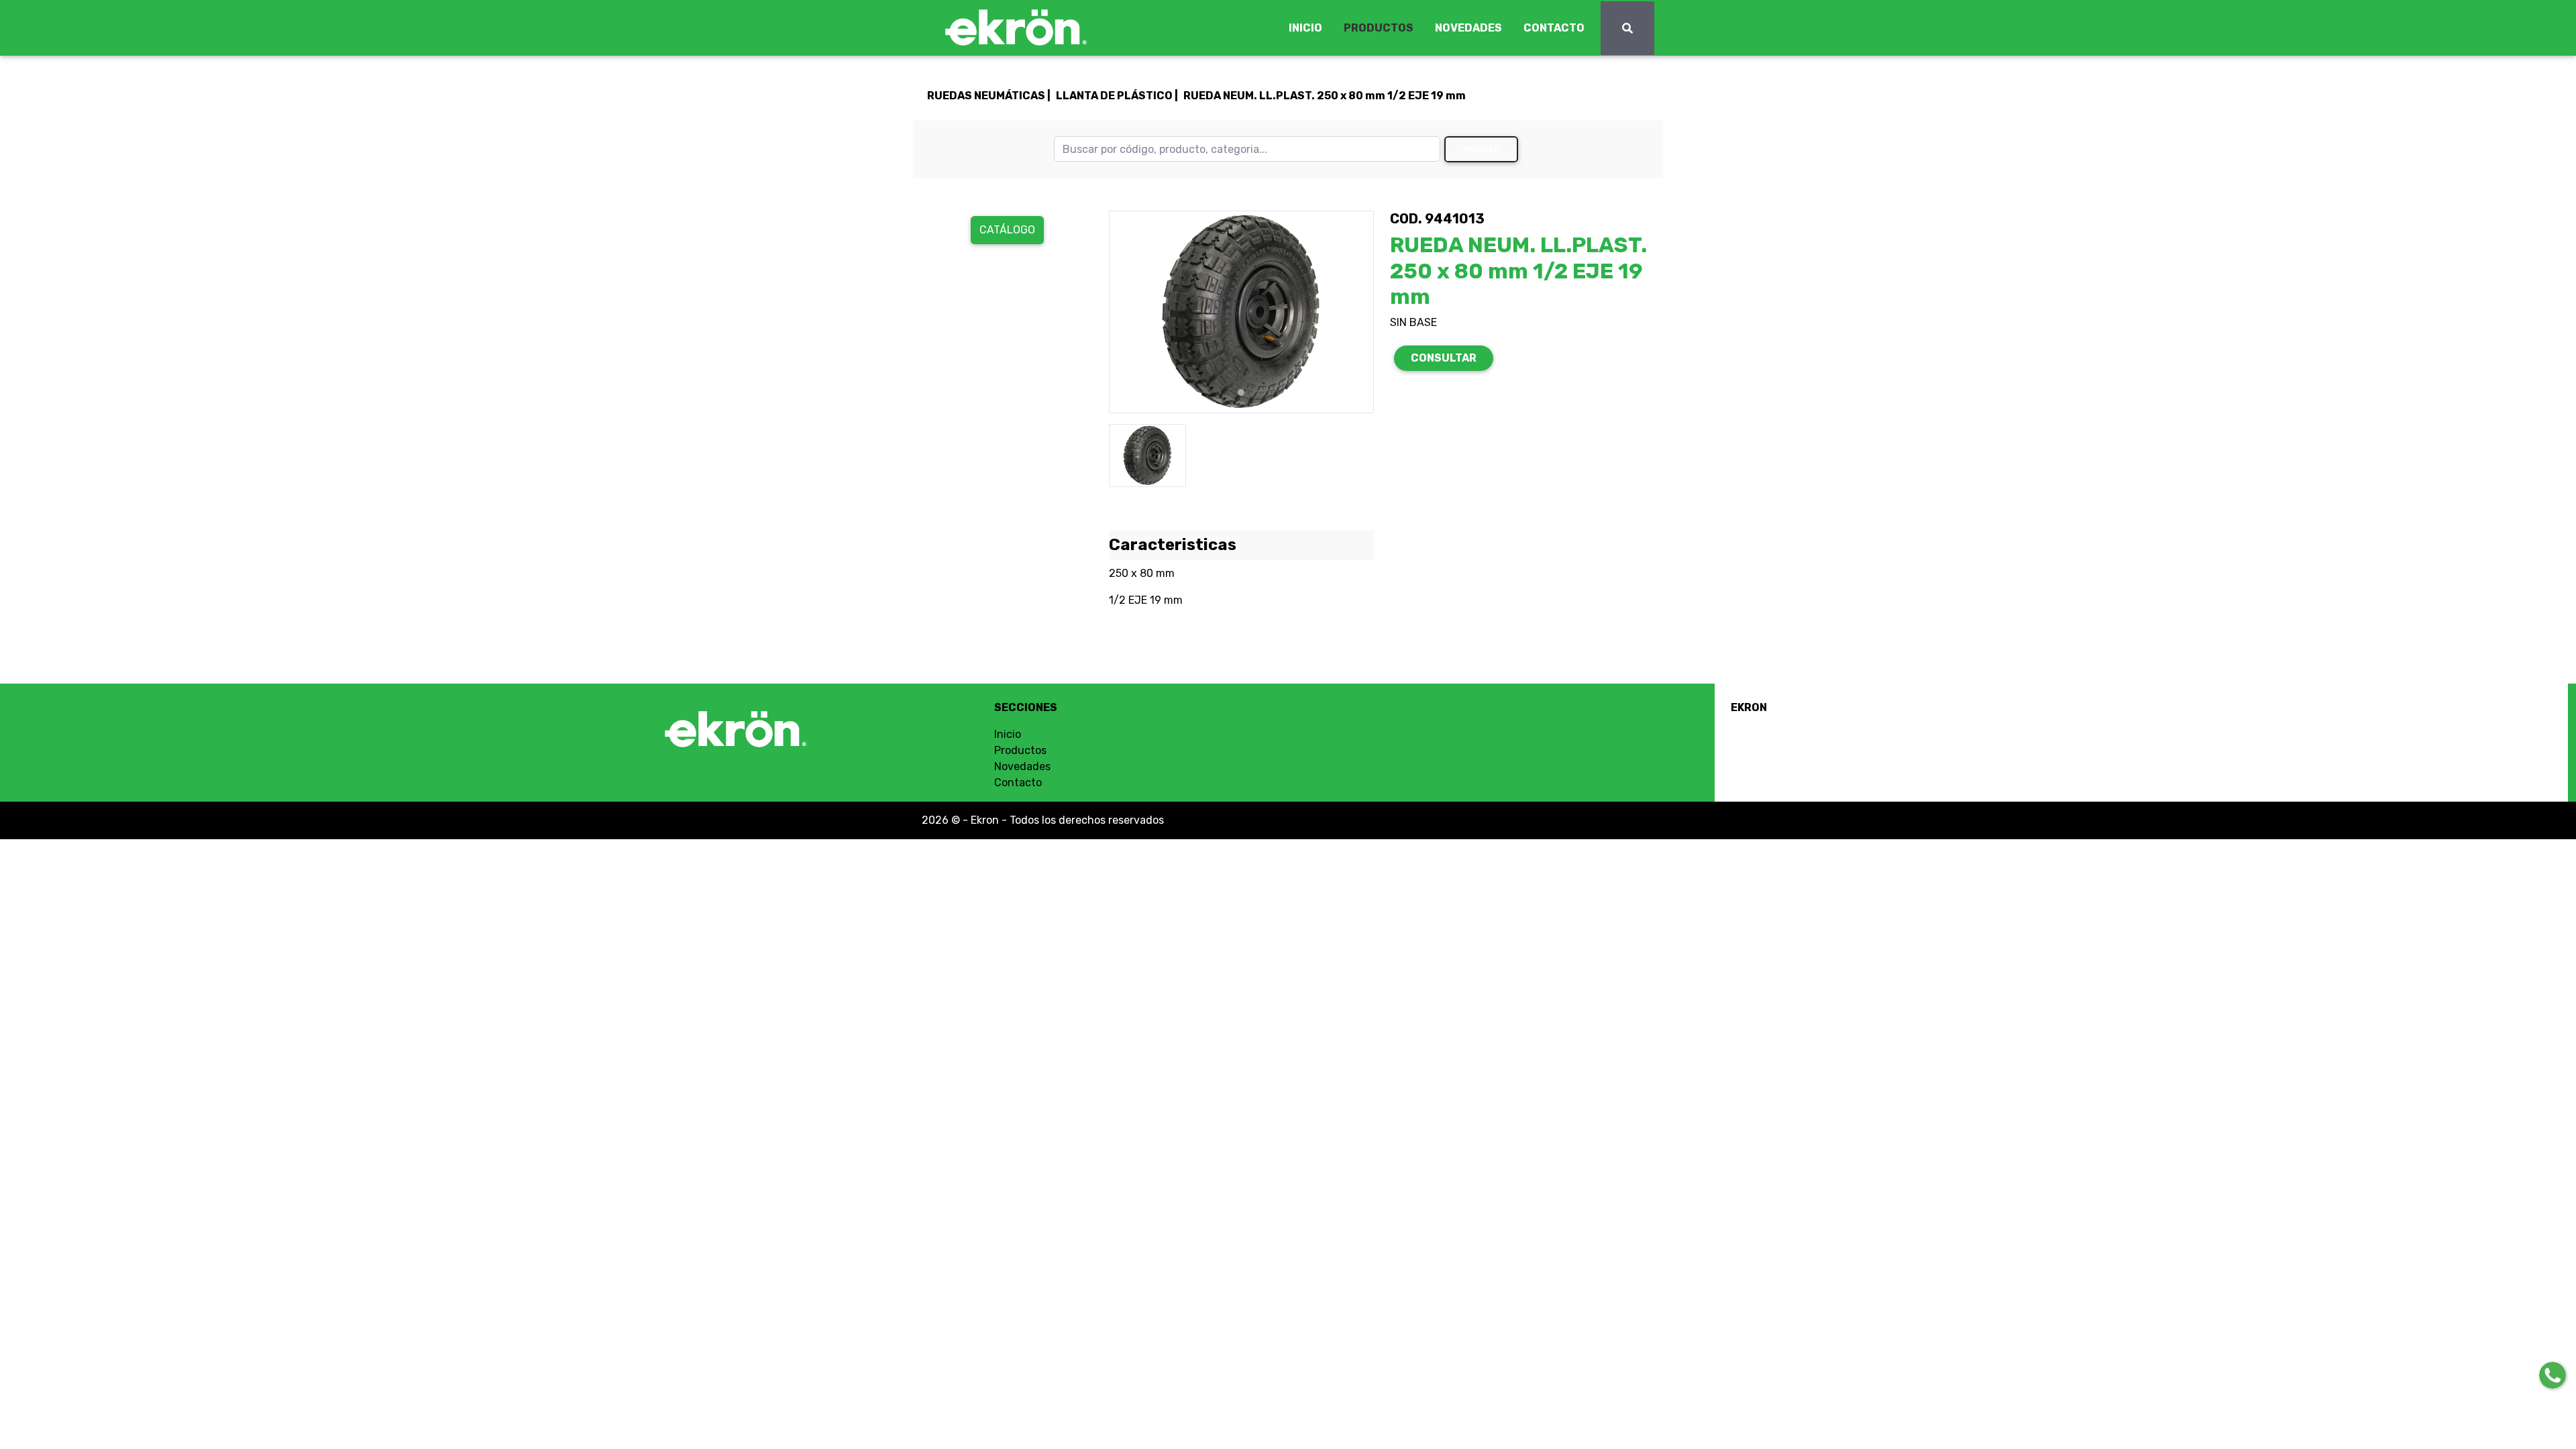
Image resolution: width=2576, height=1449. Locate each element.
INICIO (1305, 28)
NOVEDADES (1468, 28)
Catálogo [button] (1007, 230)
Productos (1020, 750)
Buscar (1482, 149)
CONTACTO (1554, 28)
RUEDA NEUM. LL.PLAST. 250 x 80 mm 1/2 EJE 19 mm (1325, 96)
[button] (1129, 312)
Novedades (1022, 766)
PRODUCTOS (1379, 28)
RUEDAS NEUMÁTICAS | (989, 96)
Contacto (1018, 783)
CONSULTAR (1444, 358)
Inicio (1008, 734)
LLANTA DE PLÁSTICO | (1117, 96)
